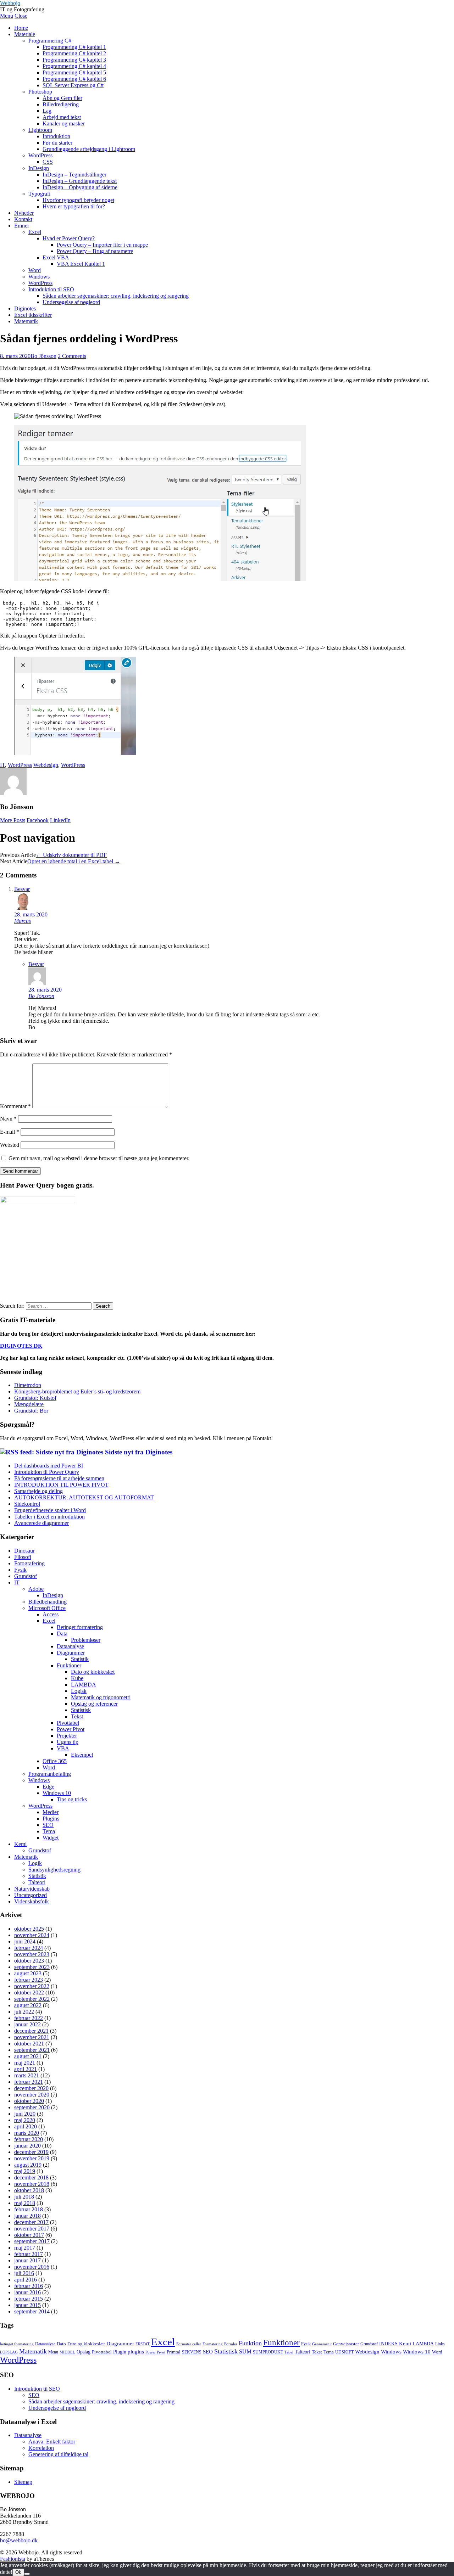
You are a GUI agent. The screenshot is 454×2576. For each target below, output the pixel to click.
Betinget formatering (80, 1627)
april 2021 (26, 2069)
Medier (51, 1812)
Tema (49, 1831)
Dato (61, 2344)
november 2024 (32, 1935)
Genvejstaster (346, 2344)
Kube (77, 1678)
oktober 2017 (29, 2235)
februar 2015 (29, 2299)
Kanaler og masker (64, 124)
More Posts (13, 820)
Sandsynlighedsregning (54, 1870)
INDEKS (388, 2344)
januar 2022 (27, 2024)
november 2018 (32, 2184)
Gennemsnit (322, 2344)
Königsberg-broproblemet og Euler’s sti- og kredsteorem (77, 1391)
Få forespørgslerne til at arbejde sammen (59, 1478)
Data (62, 1634)
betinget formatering (17, 2344)
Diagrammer (71, 1653)
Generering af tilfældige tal (58, 2454)
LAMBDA (84, 1685)
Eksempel (82, 1755)
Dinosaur (24, 1551)
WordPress (40, 155)
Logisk (79, 1691)
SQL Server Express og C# (73, 85)
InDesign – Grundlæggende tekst (80, 181)
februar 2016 (29, 2286)
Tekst (77, 1716)
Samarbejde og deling (38, 1491)
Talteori (37, 1882)
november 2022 (32, 1986)
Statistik (80, 1659)
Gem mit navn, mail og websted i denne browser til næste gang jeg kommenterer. (99, 1158)
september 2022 (32, 1999)
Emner (22, 226)
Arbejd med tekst (62, 117)
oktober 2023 (29, 1961)
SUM (245, 2351)
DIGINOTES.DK (21, 1346)
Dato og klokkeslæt (93, 1672)
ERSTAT (143, 2344)
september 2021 (32, 2050)
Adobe (36, 1589)
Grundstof (26, 1576)
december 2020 (31, 2088)
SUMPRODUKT (268, 2352)
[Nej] (27, 2574)
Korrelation (41, 2448)
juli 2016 (24, 2273)
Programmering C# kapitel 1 (74, 47)
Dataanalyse (70, 1646)
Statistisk (81, 1710)
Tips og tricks (72, 1799)
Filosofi (23, 1557)
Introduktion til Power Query (47, 1472)
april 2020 (26, 2126)
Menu (7, 16)
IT (2, 765)
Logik (35, 1863)
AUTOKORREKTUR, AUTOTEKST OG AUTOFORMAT (84, 1497)
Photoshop (40, 92)
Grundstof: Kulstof (35, 1398)
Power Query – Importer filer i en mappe (102, 245)
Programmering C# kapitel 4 (74, 66)
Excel (35, 232)
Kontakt (23, 219)
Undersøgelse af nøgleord (71, 302)
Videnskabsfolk (32, 1901)
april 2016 (26, 2280)
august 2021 (28, 2056)
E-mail (10, 1132)
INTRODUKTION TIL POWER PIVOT (61, 1485)
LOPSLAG (9, 2352)
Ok (18, 2572)
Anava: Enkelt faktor (52, 2442)
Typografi (39, 194)
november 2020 (32, 2095)
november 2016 (32, 2267)
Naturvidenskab (32, 1889)
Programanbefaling (50, 1774)
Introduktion (56, 136)
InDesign (39, 168)
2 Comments (72, 356)
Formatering (213, 2344)
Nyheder (24, 213)
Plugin (120, 2352)
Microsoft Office (47, 1608)
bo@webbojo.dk (19, 2540)
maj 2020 (25, 2120)
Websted (10, 1145)
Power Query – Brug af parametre (95, 251)
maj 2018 (25, 2203)
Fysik (20, 1570)
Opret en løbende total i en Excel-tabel (74, 861)
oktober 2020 (29, 2101)
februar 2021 (29, 2082)
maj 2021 (25, 2063)
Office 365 (55, 1761)
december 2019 (31, 2152)
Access (51, 1614)
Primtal (174, 2352)
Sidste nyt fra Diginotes (139, 1452)
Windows (39, 277)
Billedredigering (61, 104)
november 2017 (32, 2229)
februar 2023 (29, 1980)
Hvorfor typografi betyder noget (78, 200)
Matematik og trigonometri (101, 1697)
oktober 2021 (29, 2044)
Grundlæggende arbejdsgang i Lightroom (89, 149)
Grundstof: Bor (31, 1411)
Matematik (26, 321)
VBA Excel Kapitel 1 (81, 264)
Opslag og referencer (94, 1704)
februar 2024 (29, 1948)
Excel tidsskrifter (33, 315)
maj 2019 (25, 2171)
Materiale (25, 34)
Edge (48, 1787)
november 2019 (32, 2158)
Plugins (51, 1819)
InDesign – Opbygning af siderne (80, 187)
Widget (51, 1838)
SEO (48, 1825)
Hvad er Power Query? (69, 238)
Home (21, 28)
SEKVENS (192, 2352)
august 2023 (28, 1973)
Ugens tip (68, 1742)
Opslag (84, 2352)
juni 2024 (25, 1941)
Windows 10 (57, 1793)
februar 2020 (29, 2139)
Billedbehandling (48, 1602)
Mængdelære (29, 1404)
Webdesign (46, 765)
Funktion (250, 2343)
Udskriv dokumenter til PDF (71, 855)
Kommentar (15, 1106)
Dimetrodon (28, 1385)
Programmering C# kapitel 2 (74, 53)
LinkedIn (60, 820)
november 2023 (32, 1954)
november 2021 (32, 2037)
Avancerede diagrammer (41, 1523)
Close (21, 16)
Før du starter (57, 143)
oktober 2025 (29, 1929)
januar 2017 (27, 2260)
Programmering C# (50, 41)
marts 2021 (27, 2075)
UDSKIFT (344, 2352)
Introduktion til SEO (51, 289)
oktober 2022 (29, 1993)
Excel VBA (56, 257)
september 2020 (32, 2107)
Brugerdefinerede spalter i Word (50, 1510)
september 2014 (32, 2311)
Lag (47, 111)
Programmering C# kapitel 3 (74, 60)
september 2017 (32, 2241)
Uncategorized (31, 1895)
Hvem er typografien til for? (74, 206)
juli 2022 (24, 2012)
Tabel (289, 2352)
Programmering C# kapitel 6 (74, 79)
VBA (63, 1748)
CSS (48, 162)
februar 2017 (29, 2254)
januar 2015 (27, 2305)
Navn (8, 1119)
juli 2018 (24, 2197)
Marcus (23, 921)
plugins (136, 2352)
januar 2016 (27, 2292)
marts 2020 (27, 2133)
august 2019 (28, 2165)
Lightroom (40, 130)
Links (440, 2344)
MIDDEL (67, 2352)
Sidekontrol (27, 1504)
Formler (231, 2344)
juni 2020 (25, 2114)
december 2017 (31, 2222)
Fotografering (29, 1563)
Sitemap (23, 2482)
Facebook (38, 820)
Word (35, 270)
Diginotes (25, 308)
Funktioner (69, 1665)
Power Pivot (71, 1729)
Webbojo (10, 3)
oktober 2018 (29, 2190)
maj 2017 (25, 2248)
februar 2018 (29, 2209)
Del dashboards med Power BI (49, 1466)
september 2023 (32, 1967)
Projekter (67, 1736)
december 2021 (31, 2031)
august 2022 (28, 2005)
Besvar (22, 889)
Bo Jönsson (43, 356)
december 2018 (31, 2177)
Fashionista (13, 2559)
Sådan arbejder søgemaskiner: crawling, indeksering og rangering (116, 296)
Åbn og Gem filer (62, 98)
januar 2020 (27, 2146)
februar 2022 (29, 2018)
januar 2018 (27, 2216)
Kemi (20, 1844)
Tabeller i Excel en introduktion (49, 1517)
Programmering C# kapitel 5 (74, 72)
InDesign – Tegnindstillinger (74, 175)
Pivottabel (68, 1723)
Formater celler (189, 2344)
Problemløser (86, 1640)
